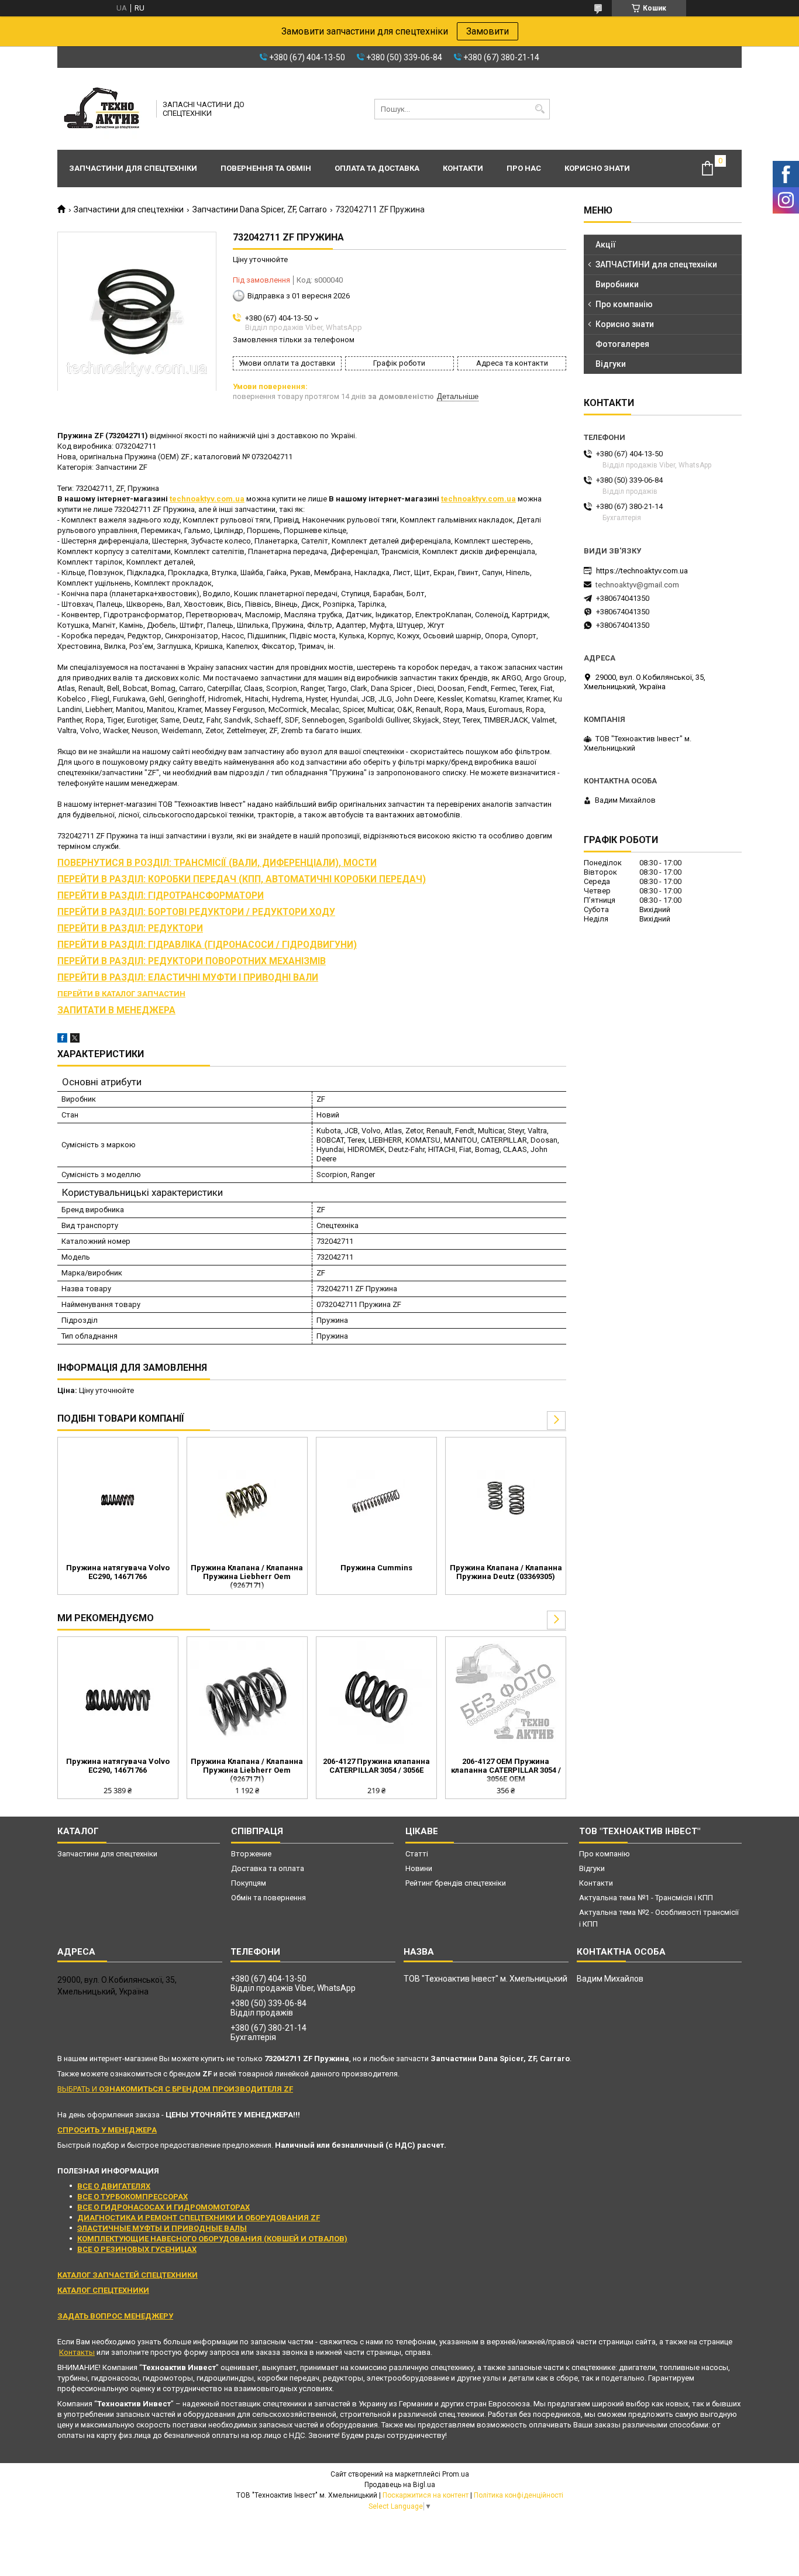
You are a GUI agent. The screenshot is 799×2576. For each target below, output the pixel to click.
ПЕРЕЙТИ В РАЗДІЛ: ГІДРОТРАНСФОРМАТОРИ (161, 896)
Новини (419, 1868)
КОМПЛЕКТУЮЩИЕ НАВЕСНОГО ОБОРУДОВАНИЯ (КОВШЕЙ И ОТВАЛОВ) (212, 2239)
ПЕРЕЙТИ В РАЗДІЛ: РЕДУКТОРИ (130, 928)
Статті (417, 1854)
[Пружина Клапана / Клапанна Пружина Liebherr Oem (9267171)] (247, 1499)
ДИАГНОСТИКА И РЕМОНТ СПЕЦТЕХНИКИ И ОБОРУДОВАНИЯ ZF (199, 2218)
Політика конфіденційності (519, 2495)
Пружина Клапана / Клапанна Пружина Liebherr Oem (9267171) (247, 1576)
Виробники (617, 284)
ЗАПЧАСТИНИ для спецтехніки (656, 264)
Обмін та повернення (268, 1898)
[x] (75, 1040)
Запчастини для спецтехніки (133, 168)
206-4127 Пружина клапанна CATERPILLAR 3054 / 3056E (376, 1766)
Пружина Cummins (376, 1568)
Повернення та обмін (266, 168)
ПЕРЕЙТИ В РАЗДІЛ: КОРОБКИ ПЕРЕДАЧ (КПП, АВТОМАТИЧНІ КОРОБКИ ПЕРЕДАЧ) (242, 879)
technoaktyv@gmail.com (637, 585)
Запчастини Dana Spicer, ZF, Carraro (260, 209)
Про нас (524, 168)
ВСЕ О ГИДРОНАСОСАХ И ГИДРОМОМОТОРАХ (163, 2207)
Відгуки (611, 364)
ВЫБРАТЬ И (175, 2089)
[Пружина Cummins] (376, 1499)
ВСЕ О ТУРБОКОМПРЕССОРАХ (132, 2197)
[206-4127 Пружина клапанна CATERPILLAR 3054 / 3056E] (376, 1698)
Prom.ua (456, 2474)
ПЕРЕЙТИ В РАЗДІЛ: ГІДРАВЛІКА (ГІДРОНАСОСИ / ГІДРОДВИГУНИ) (207, 945)
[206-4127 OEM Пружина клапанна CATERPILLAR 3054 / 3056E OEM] (506, 1698)
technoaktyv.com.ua (207, 499)
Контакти (463, 168)
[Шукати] (540, 109)
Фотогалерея (622, 344)
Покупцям (249, 1883)
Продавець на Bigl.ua (400, 2485)
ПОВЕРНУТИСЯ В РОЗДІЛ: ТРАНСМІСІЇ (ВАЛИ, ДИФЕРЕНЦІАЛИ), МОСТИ (217, 863)
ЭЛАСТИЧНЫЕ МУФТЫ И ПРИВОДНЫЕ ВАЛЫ (162, 2228)
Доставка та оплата (268, 1868)
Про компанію (624, 304)
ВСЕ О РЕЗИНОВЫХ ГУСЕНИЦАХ (137, 2249)
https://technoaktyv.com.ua (642, 571)
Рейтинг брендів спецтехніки (456, 1883)
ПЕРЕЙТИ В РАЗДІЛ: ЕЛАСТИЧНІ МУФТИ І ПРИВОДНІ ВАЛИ (188, 978)
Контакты (77, 2352)
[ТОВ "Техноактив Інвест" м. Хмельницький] (103, 109)
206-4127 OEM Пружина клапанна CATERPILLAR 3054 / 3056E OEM (506, 1770)
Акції (606, 245)
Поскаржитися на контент (426, 2495)
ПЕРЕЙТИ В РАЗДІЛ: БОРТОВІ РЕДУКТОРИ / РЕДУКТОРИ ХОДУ (196, 912)
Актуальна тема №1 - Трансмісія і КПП (646, 1898)
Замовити (488, 31)
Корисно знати (597, 168)
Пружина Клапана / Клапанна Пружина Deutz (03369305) (506, 1572)
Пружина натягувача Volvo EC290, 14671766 (118, 1572)
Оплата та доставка (377, 168)
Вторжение (251, 1854)
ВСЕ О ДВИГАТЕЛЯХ (114, 2186)
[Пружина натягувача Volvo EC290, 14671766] (118, 1499)
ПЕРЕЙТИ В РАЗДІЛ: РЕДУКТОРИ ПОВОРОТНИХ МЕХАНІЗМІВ (192, 961)
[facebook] (62, 1040)
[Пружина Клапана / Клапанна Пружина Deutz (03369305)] (506, 1499)
